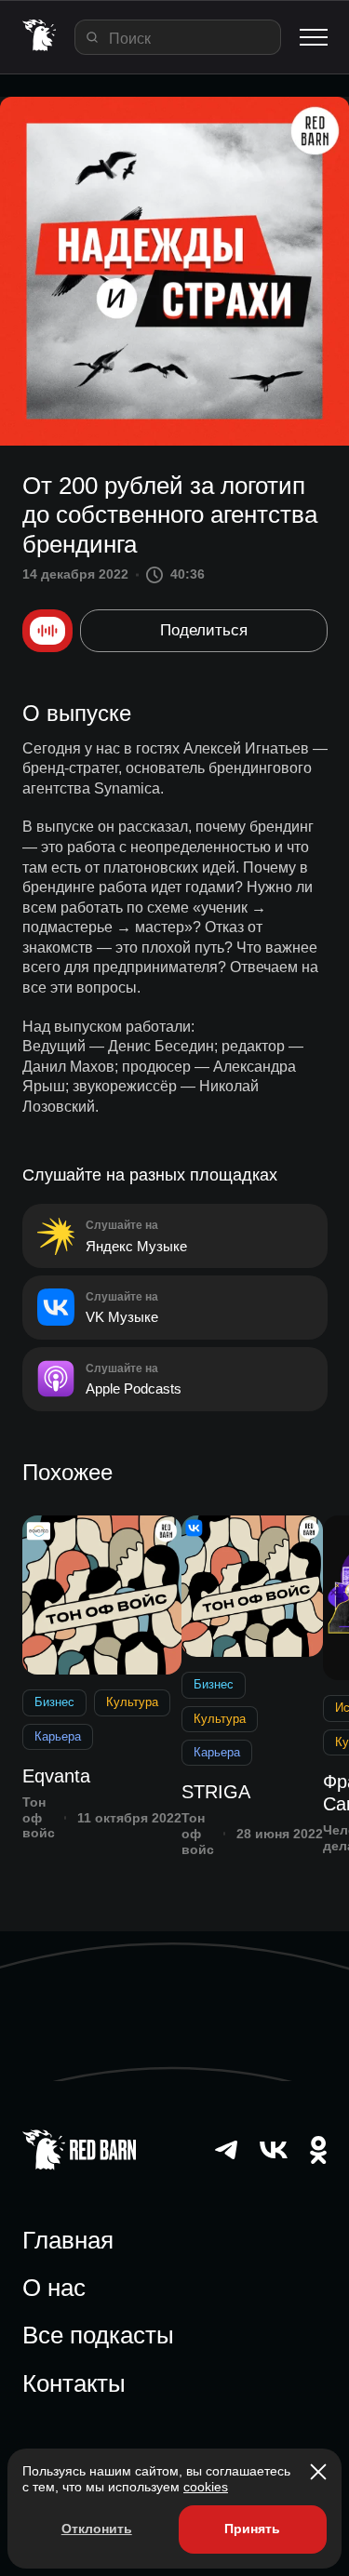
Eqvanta (56, 1776)
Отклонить (97, 2529)
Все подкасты (98, 2335)
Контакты (74, 2383)
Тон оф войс (39, 1818)
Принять (252, 2529)
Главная (68, 2240)
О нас (54, 2288)
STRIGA (216, 1792)
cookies (206, 2487)
